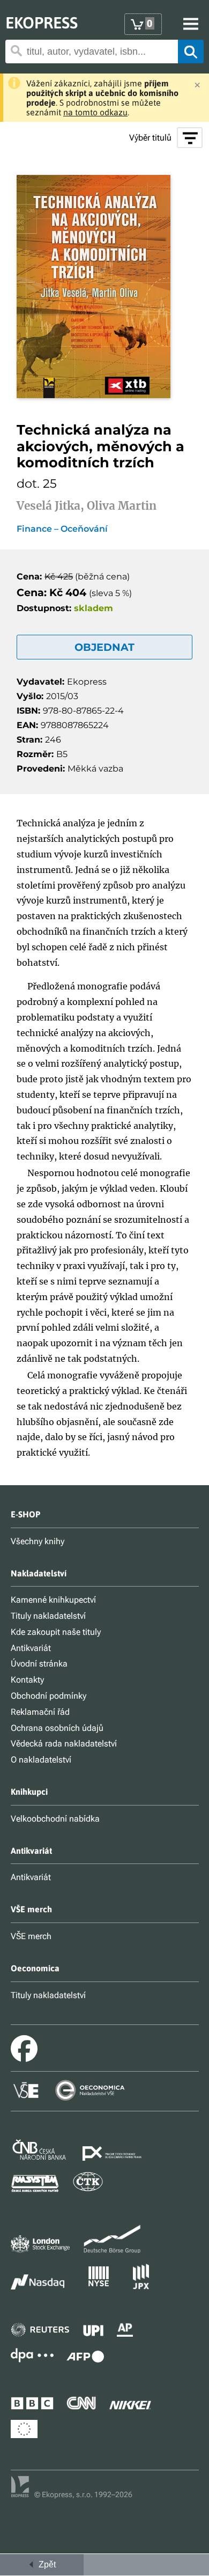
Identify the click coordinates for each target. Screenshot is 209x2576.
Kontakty (27, 1680)
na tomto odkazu (95, 112)
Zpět (45, 2564)
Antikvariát (31, 1648)
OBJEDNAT (104, 647)
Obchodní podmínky (48, 1696)
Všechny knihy (38, 1541)
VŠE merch (31, 1936)
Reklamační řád (40, 1712)
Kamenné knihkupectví (53, 1600)
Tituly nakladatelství (48, 1616)
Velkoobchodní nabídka (55, 1819)
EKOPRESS (42, 23)
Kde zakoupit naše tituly (56, 1632)
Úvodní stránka (39, 1664)
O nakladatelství (41, 1760)
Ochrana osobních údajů (57, 1728)
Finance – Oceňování (62, 529)
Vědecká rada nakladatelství (64, 1744)
